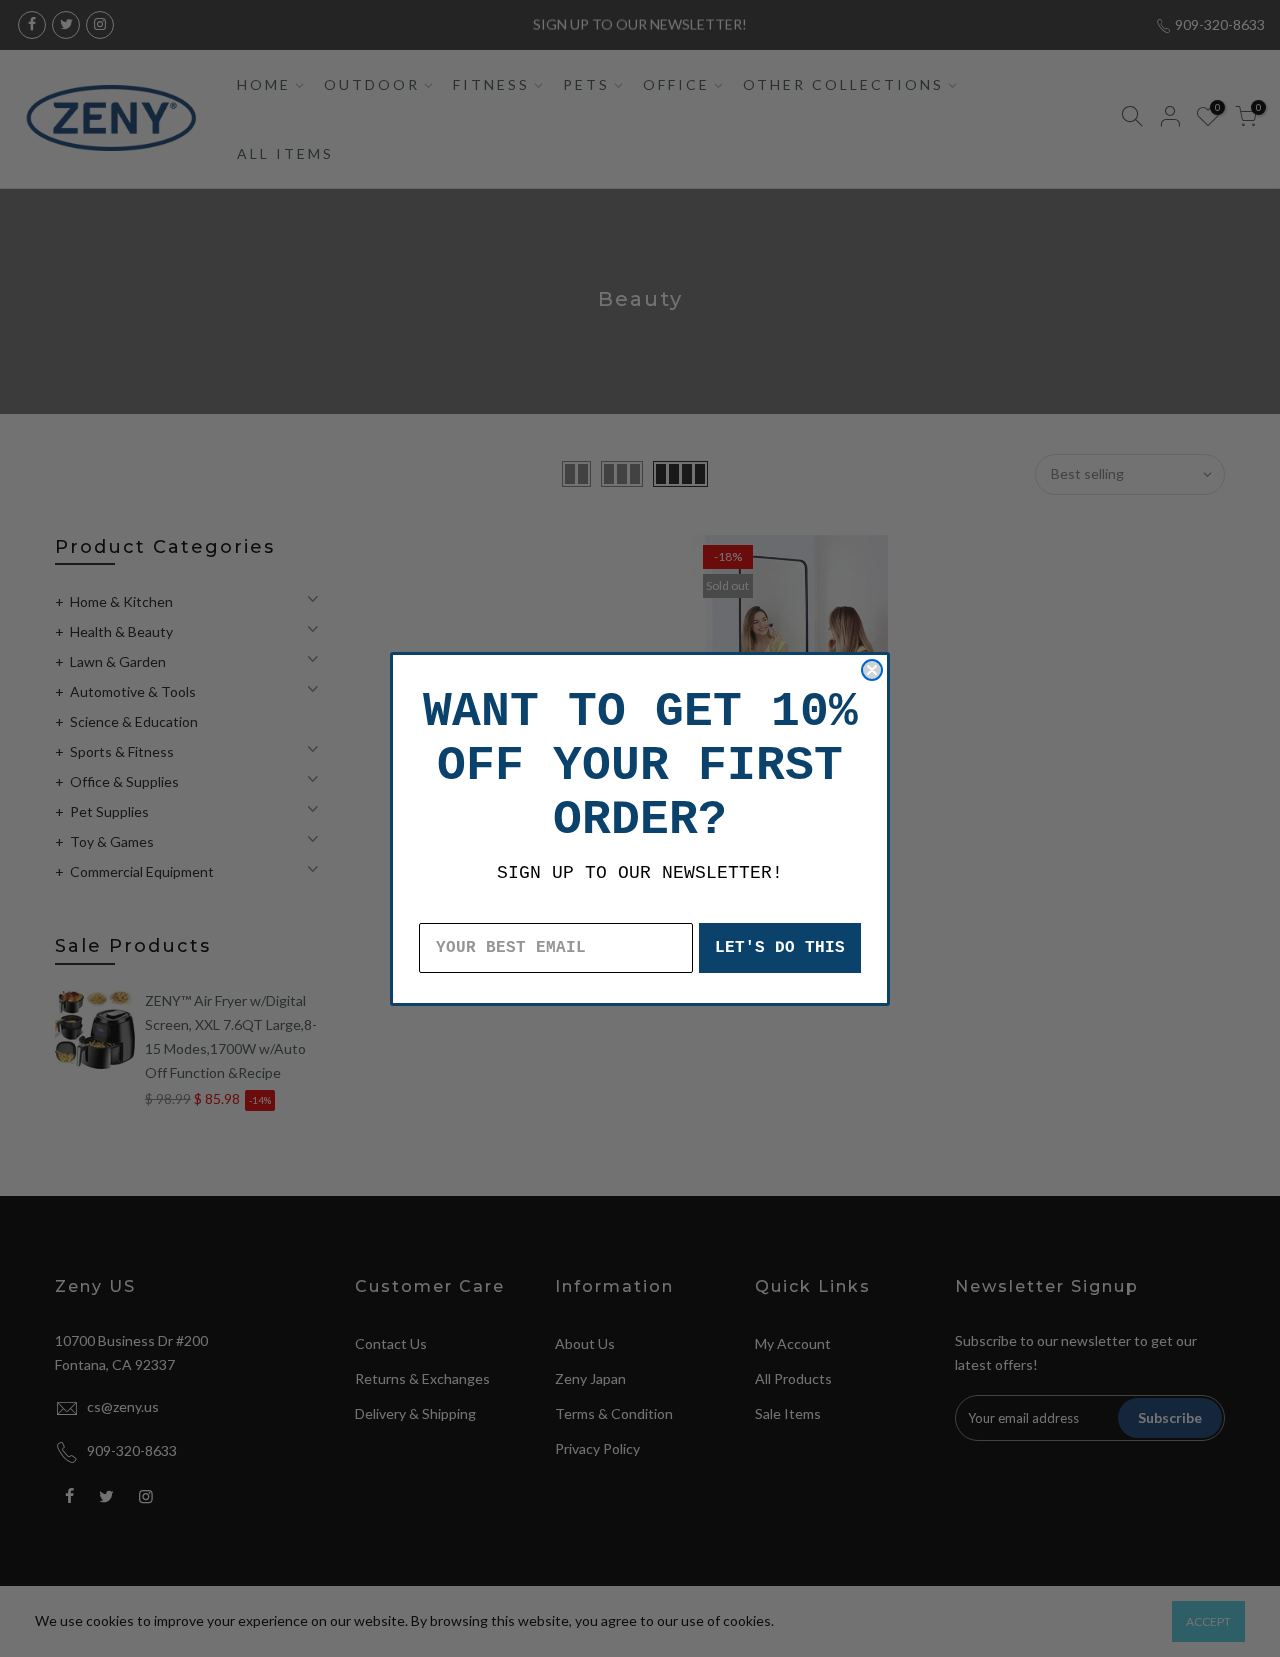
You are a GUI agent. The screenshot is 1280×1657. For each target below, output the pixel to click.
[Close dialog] (872, 670)
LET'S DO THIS (780, 948)
